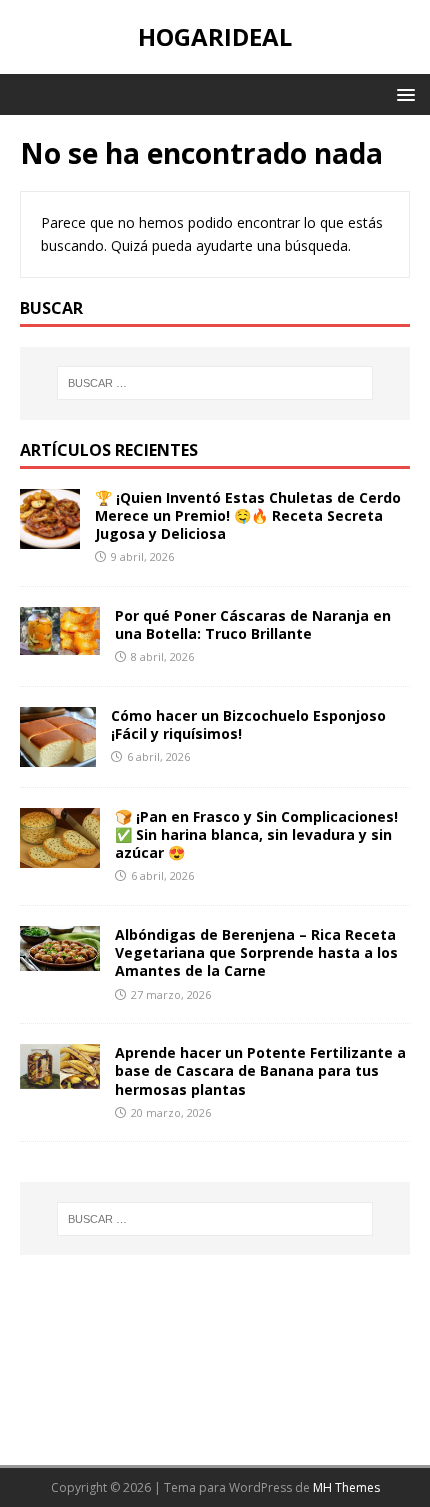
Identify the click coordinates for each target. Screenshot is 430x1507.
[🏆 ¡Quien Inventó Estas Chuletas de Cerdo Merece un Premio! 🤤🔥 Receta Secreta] (50, 536)
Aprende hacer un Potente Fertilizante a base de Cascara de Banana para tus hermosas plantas (260, 1070)
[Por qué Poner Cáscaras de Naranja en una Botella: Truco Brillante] (60, 643)
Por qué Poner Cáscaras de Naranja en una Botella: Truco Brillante (253, 624)
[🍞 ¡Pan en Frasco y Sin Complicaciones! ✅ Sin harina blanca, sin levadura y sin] (60, 856)
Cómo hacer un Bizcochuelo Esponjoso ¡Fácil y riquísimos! (248, 724)
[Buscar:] (215, 383)
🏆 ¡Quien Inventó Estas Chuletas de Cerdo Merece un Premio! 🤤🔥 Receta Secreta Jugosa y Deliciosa (248, 515)
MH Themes (346, 1487)
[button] (402, 93)
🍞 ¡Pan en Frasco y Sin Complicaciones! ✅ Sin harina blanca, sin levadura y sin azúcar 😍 (256, 834)
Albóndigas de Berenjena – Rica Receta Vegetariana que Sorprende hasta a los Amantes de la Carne (256, 952)
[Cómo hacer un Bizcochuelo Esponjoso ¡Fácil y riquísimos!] (58, 755)
